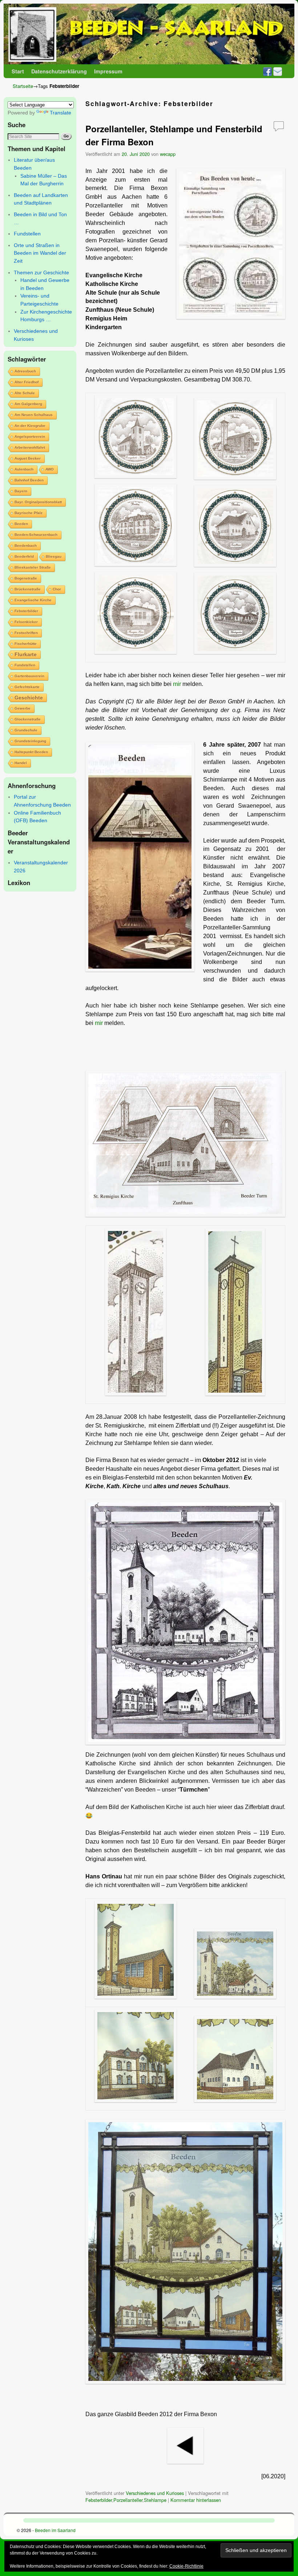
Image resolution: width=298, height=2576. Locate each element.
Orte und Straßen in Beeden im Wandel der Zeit (40, 253)
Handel (21, 763)
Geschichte (29, 698)
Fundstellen (27, 234)
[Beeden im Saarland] (149, 34)
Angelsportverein (30, 437)
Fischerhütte (26, 644)
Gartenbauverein (29, 676)
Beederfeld (24, 556)
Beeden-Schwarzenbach (36, 535)
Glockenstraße (28, 719)
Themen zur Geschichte (41, 272)
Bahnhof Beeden (29, 480)
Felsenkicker (26, 622)
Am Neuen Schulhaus (34, 415)
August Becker (28, 458)
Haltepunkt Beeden (31, 752)
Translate (61, 113)
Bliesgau (54, 556)
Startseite (23, 86)
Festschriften (26, 633)
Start (18, 71)
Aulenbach (24, 469)
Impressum (108, 71)
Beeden (21, 524)
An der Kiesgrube (30, 426)
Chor (57, 589)
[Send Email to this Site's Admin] (278, 71)
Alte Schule (25, 393)
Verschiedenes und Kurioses (155, 2493)
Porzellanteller (128, 2500)
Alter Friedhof (27, 382)
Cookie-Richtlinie (186, 2566)
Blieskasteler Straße (33, 567)
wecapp (168, 154)
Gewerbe (23, 708)
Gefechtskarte (27, 687)
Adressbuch (25, 371)
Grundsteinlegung (30, 741)
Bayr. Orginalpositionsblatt (38, 502)
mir (177, 684)
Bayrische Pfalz (29, 513)
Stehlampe (155, 2500)
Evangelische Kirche (33, 600)
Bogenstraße (26, 578)
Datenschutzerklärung (59, 71)
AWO (50, 469)
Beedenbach (26, 546)
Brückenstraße (28, 589)
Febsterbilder (26, 611)
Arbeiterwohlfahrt (30, 447)
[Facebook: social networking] (267, 71)
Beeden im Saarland (55, 2530)
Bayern (21, 491)
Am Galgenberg (28, 404)
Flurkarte (26, 654)
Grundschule (26, 730)
